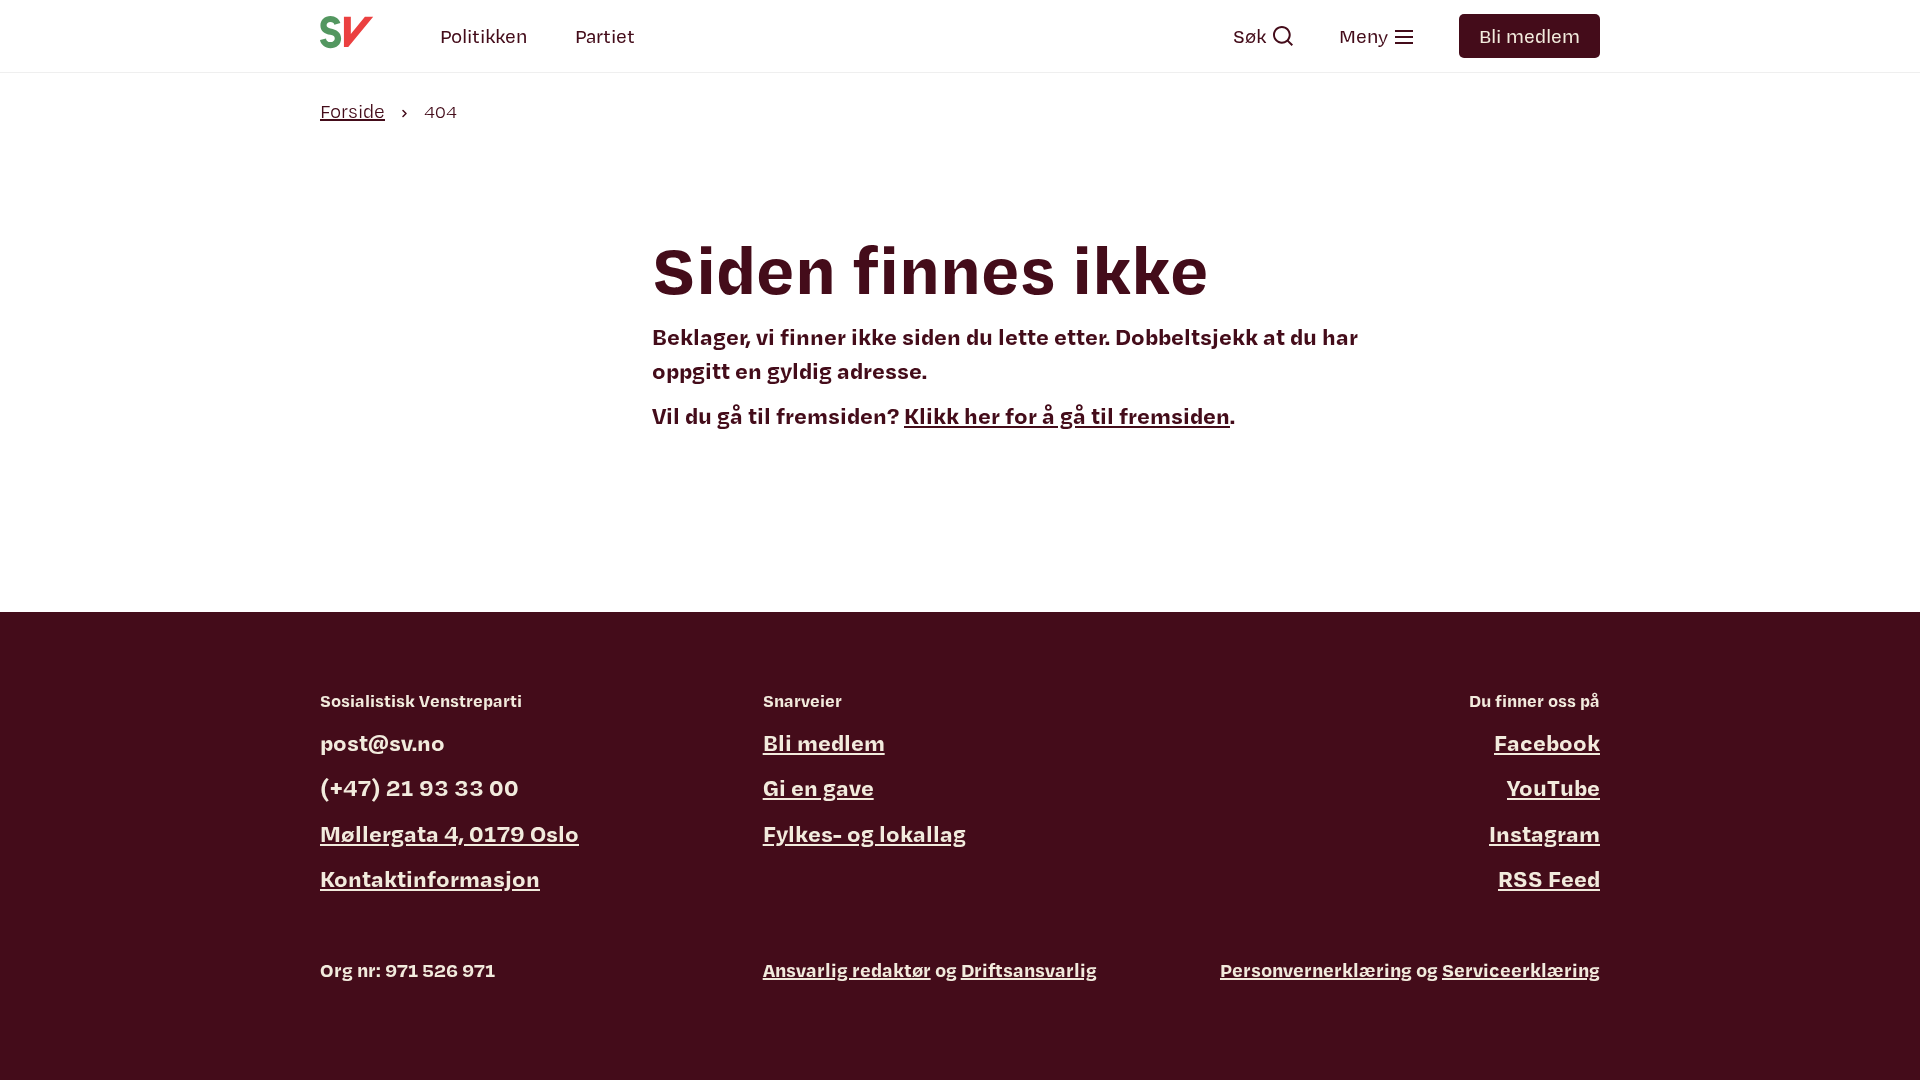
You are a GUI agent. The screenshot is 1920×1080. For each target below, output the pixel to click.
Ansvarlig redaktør (847, 970)
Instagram (1544, 833)
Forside (352, 111)
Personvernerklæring (1316, 970)
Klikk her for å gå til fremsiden (1067, 415)
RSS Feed (1549, 878)
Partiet (605, 36)
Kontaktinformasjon (430, 878)
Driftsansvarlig (1029, 970)
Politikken (483, 36)
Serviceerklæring (1521, 970)
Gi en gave (818, 787)
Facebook (1547, 742)
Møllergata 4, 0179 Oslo (449, 833)
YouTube (1553, 787)
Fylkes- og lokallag (864, 833)
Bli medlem (1529, 36)
